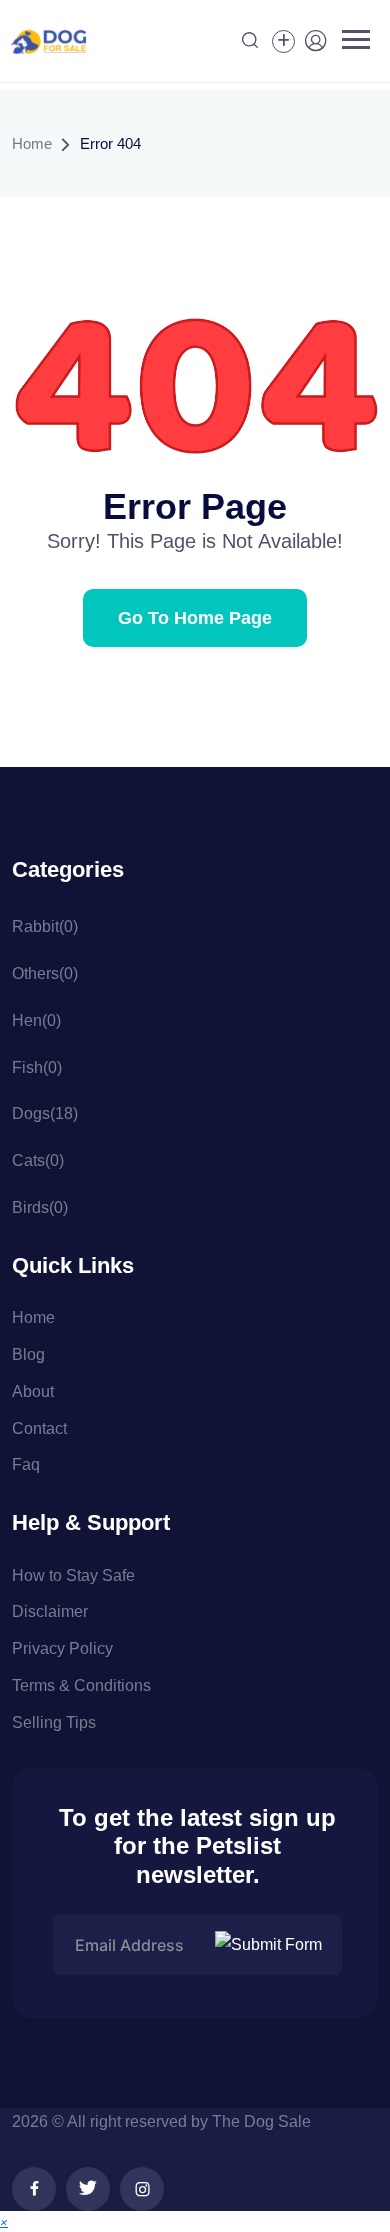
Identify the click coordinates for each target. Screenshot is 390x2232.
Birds (40, 1207)
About (33, 1391)
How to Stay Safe (73, 1575)
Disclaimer (50, 1611)
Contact (39, 1428)
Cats (38, 1160)
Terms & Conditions (81, 1685)
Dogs (45, 1113)
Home (32, 143)
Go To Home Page (195, 618)
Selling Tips (54, 1722)
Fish (37, 1067)
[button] (4, 2221)
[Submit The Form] (271, 1945)
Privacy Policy (62, 1648)
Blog (28, 1354)
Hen (36, 1020)
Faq (26, 1464)
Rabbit (45, 926)
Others (45, 973)
